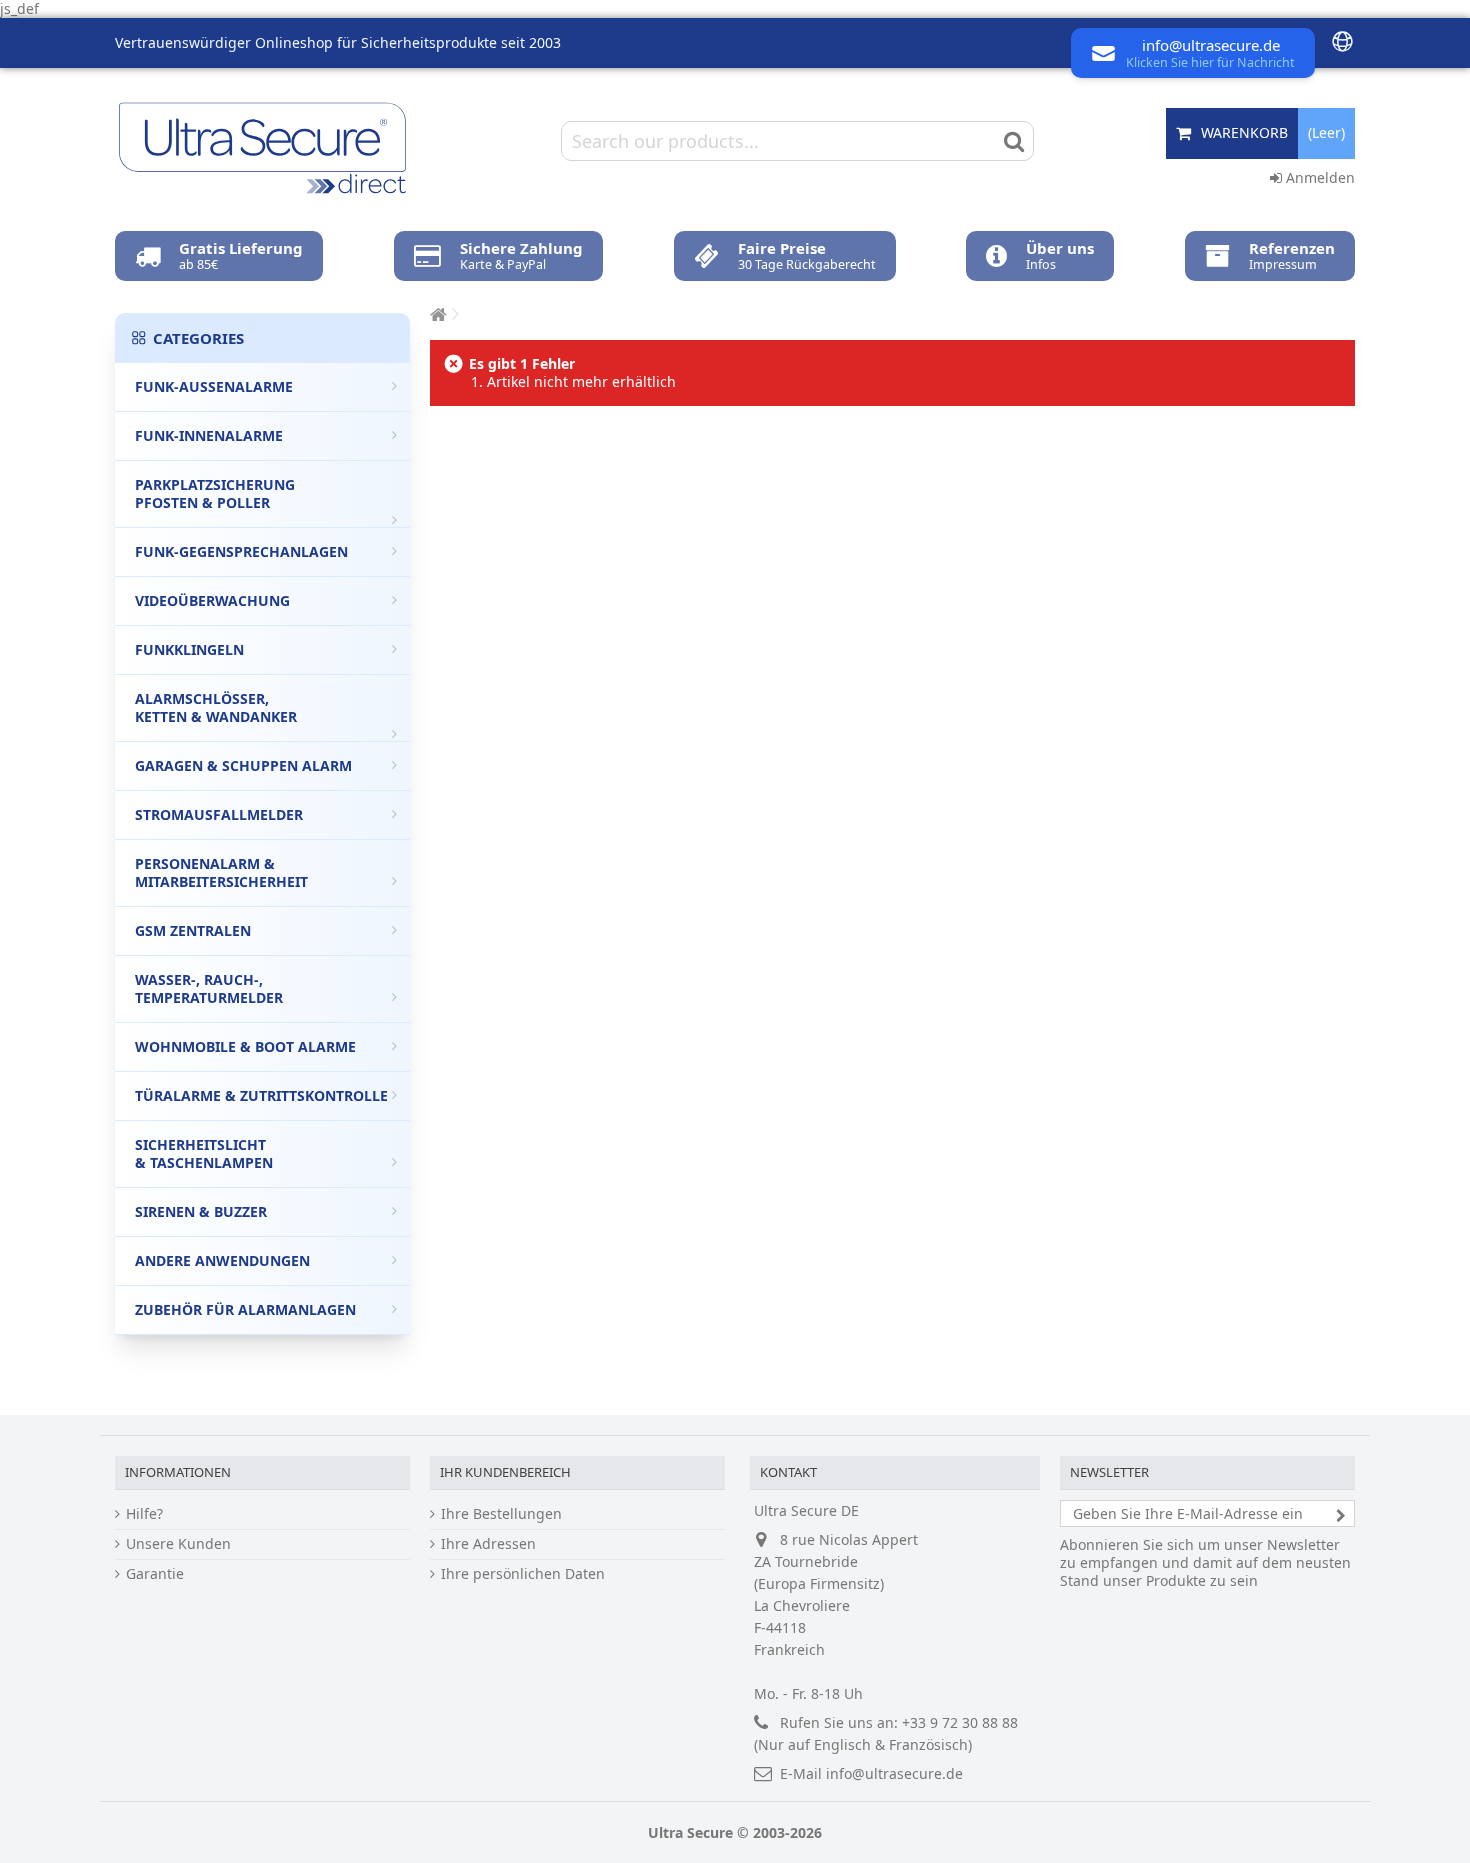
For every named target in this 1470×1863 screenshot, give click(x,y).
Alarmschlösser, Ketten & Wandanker (216, 707)
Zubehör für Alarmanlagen (245, 1309)
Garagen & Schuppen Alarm (243, 765)
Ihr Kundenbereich (505, 1472)
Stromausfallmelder (219, 814)
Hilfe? (144, 1514)
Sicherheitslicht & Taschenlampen (204, 1153)
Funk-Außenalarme (214, 386)
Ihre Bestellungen (501, 1514)
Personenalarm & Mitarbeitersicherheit (221, 872)
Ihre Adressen (488, 1544)
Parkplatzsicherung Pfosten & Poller (215, 493)
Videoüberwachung (212, 600)
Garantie (155, 1574)
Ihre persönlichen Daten (523, 1574)
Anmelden (1318, 177)
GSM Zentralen (193, 930)
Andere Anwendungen (222, 1260)
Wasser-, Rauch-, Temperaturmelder (209, 988)
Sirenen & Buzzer (201, 1211)
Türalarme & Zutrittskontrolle (261, 1095)
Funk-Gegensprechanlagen (241, 551)
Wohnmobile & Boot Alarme (245, 1046)
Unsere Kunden (178, 1544)
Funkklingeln (189, 649)
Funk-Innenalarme (209, 435)
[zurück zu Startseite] (436, 314)
